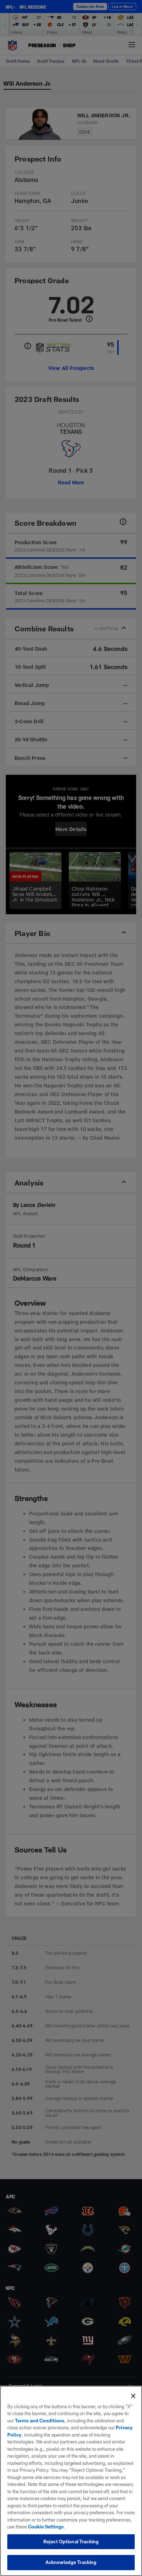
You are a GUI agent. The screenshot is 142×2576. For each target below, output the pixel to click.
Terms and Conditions (40, 2421)
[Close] (133, 2396)
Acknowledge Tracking (71, 2562)
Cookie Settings (46, 2527)
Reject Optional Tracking (71, 2542)
